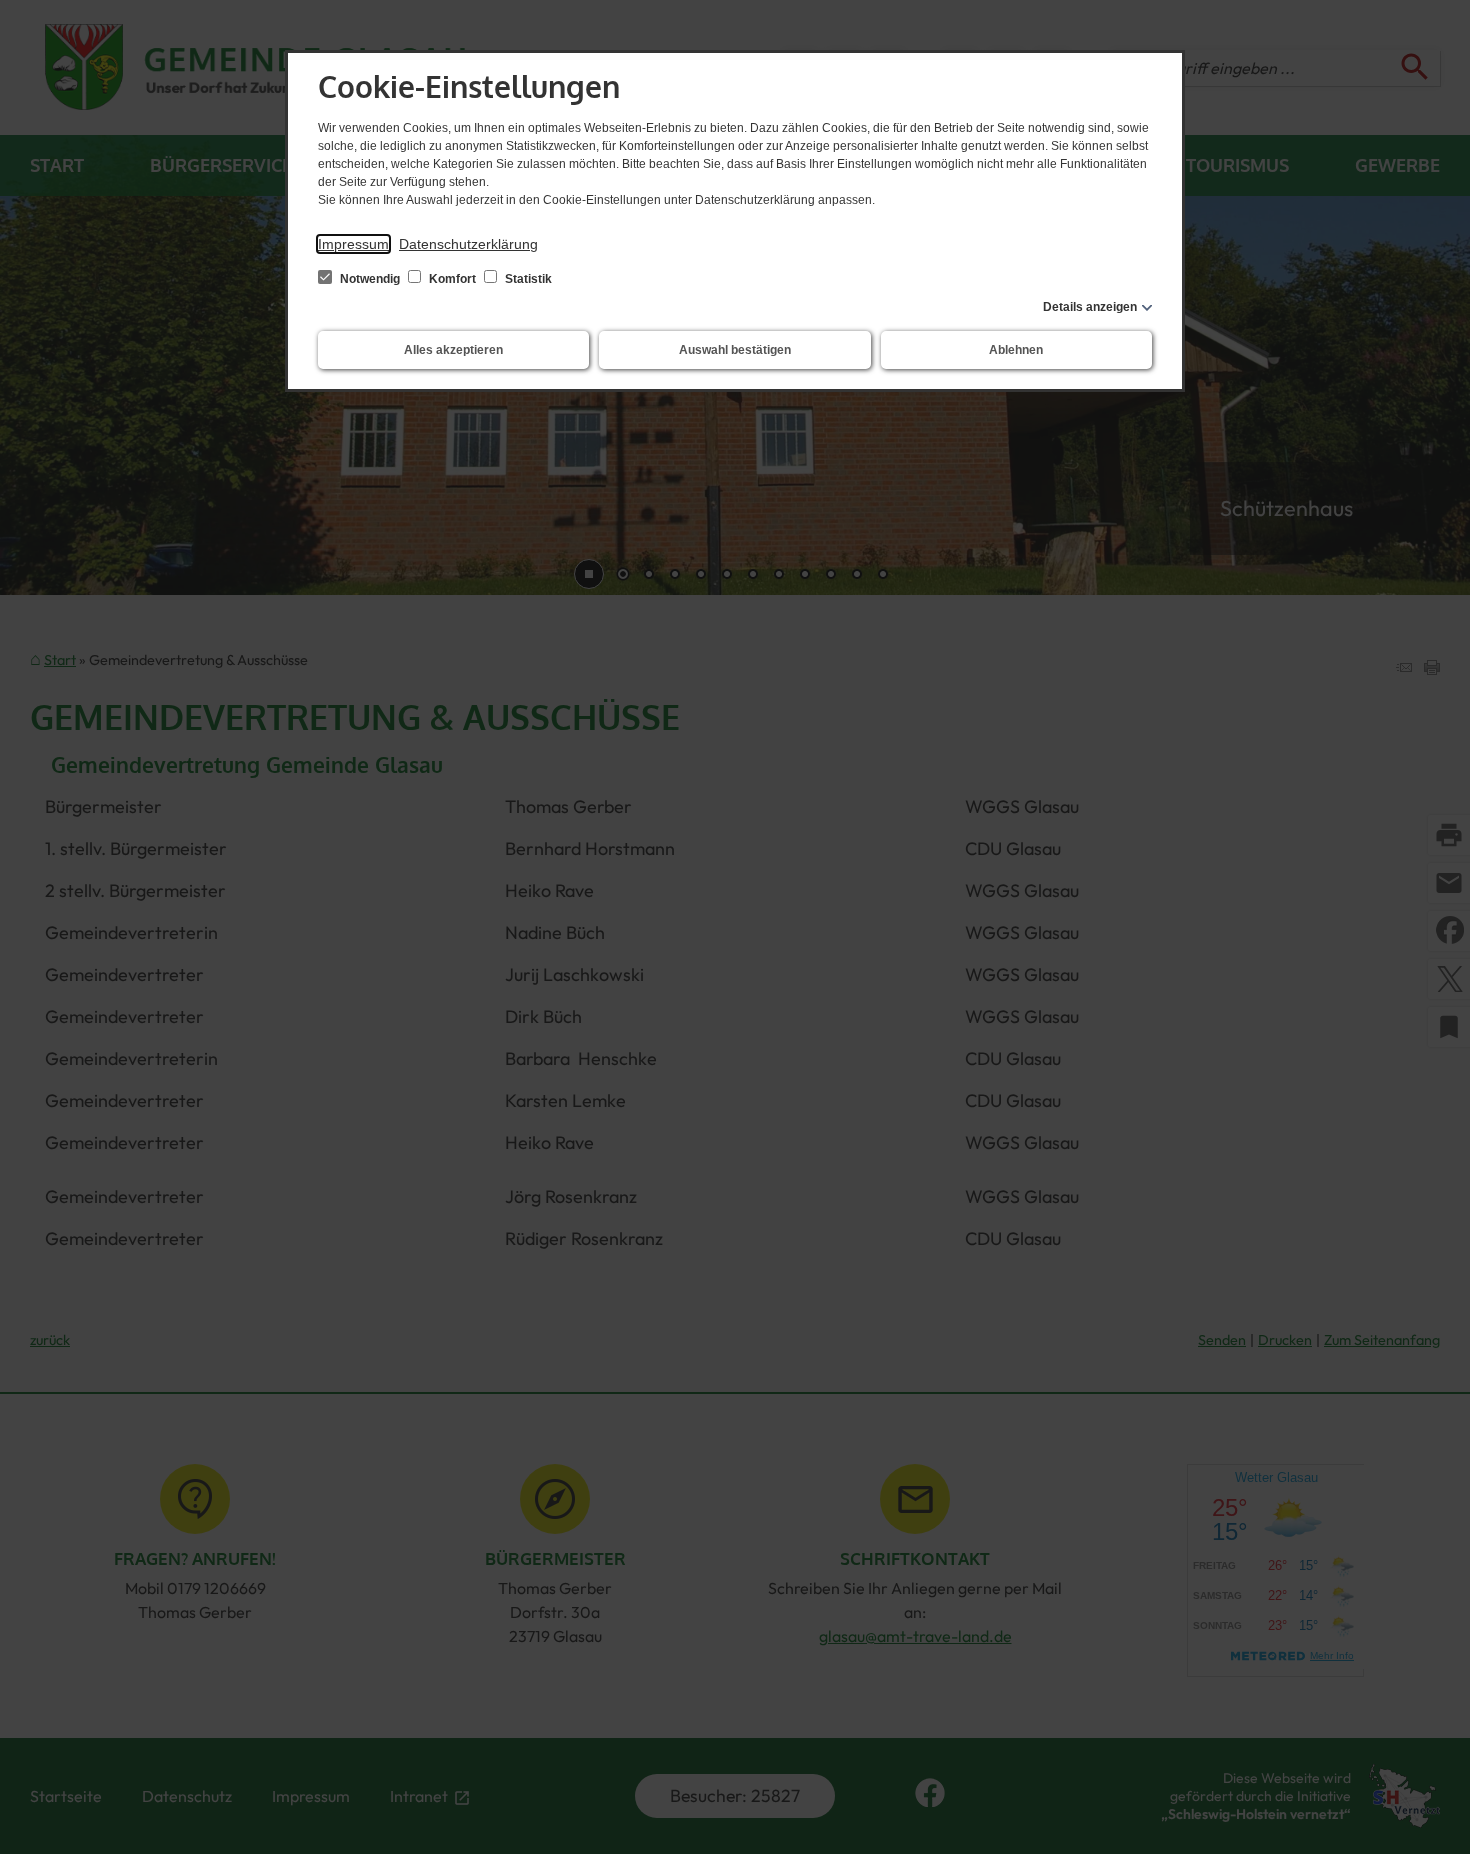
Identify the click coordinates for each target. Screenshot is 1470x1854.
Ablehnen (1016, 350)
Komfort (452, 279)
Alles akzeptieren (453, 350)
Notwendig (370, 279)
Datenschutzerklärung (468, 244)
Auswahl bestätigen (735, 350)
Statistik (527, 279)
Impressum (353, 244)
